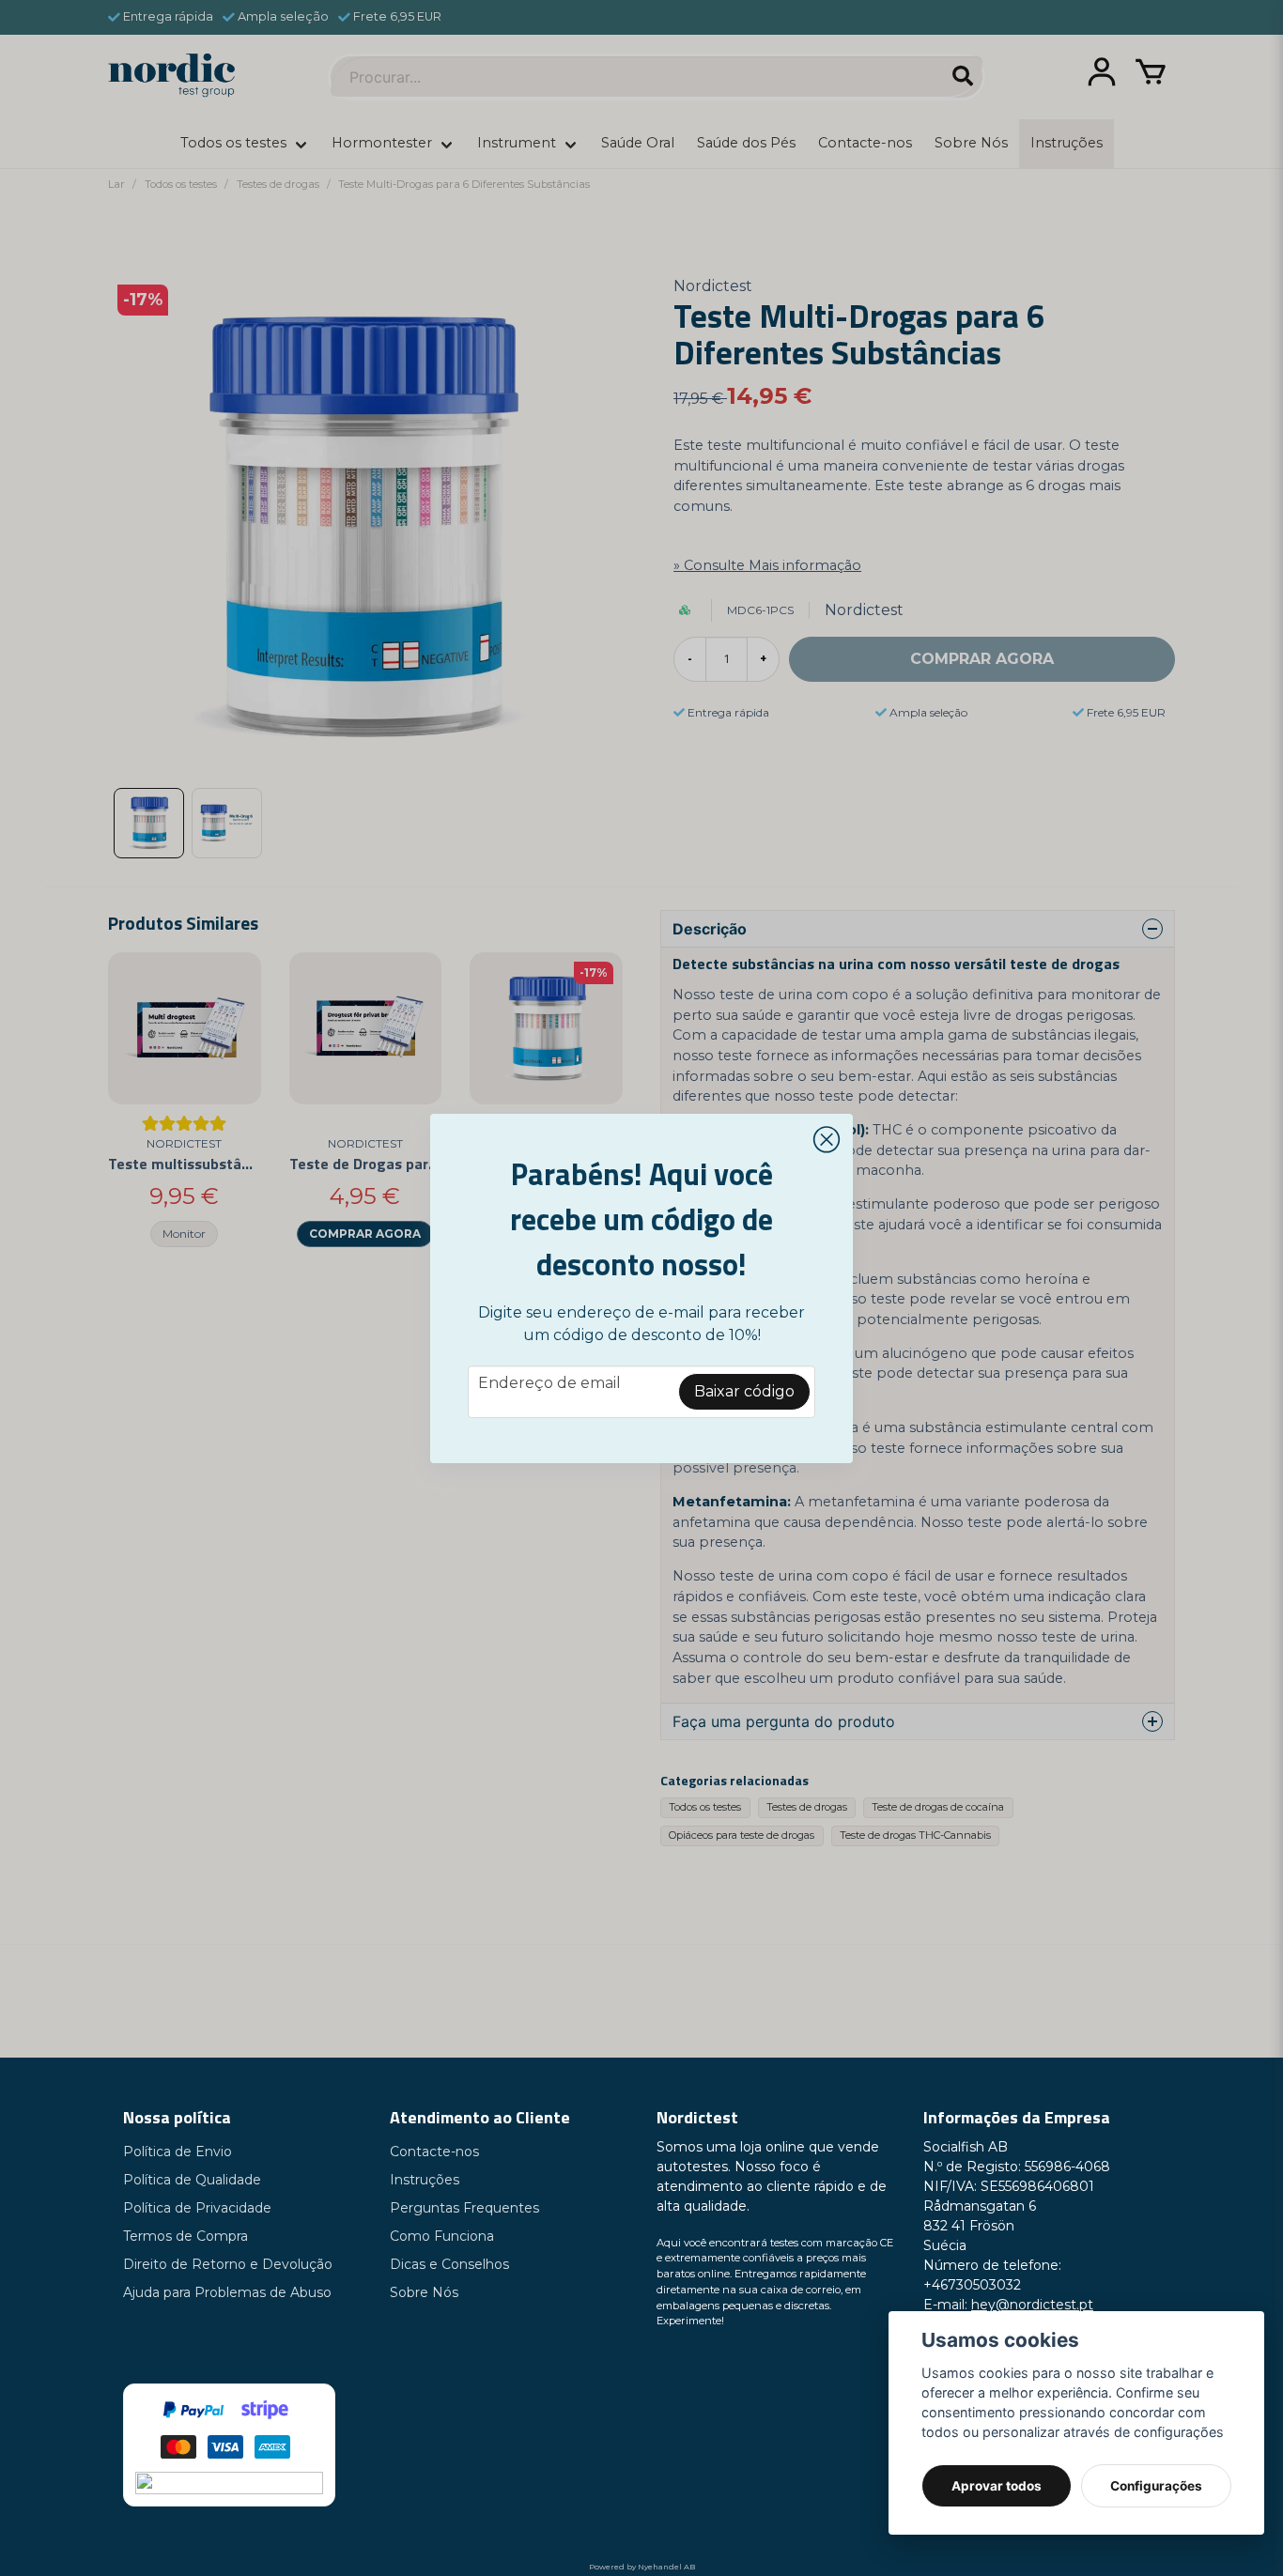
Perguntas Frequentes (464, 2208)
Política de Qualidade (192, 2180)
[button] (827, 1140)
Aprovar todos (997, 2486)
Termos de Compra (185, 2236)
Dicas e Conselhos (449, 2264)
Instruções (425, 2180)
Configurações (1156, 2486)
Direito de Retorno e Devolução (228, 2264)
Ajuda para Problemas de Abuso (227, 2292)
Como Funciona (442, 2236)
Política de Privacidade (197, 2208)
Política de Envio (178, 2152)
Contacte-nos (434, 2152)
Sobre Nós (424, 2292)
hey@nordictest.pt (1032, 2305)
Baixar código (744, 1391)
